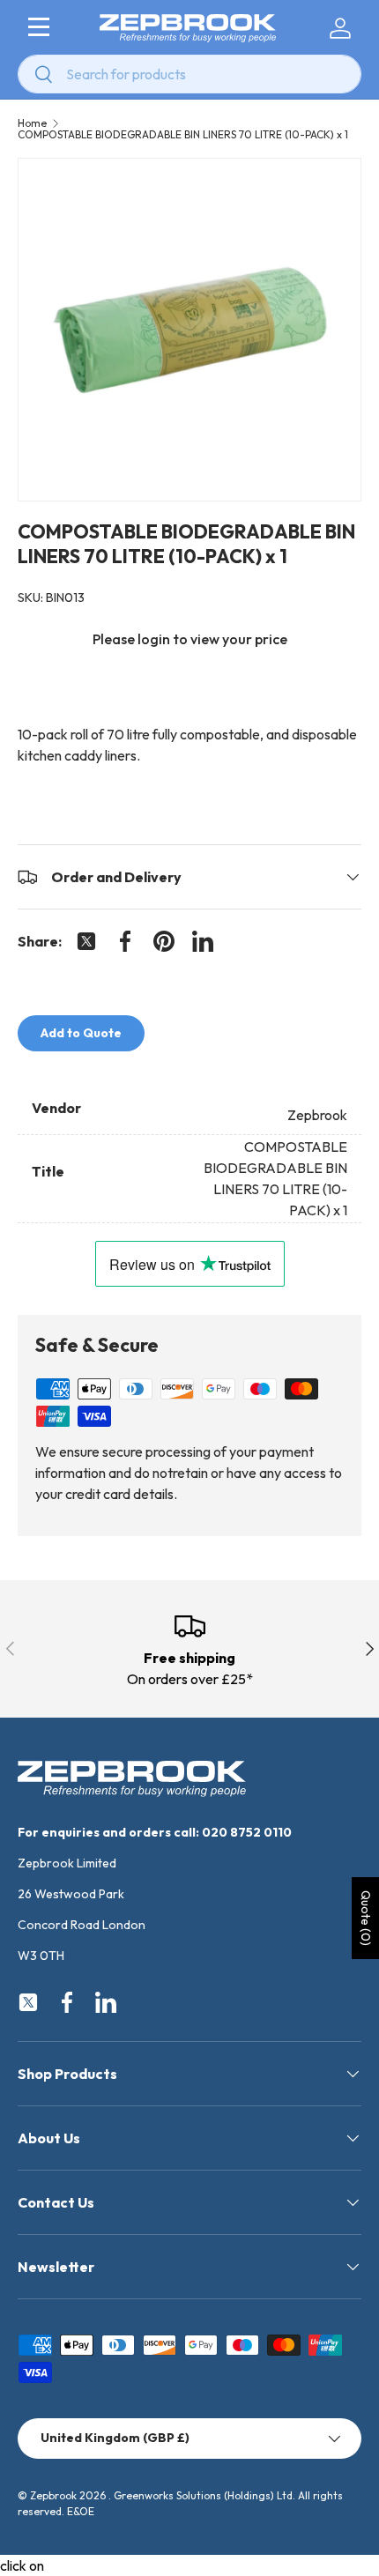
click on (22, 2565)
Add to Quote (81, 1033)
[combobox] (189, 74)
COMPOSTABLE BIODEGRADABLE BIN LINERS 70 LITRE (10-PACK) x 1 (183, 135)
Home (32, 123)
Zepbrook (53, 2495)
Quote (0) (366, 1918)
